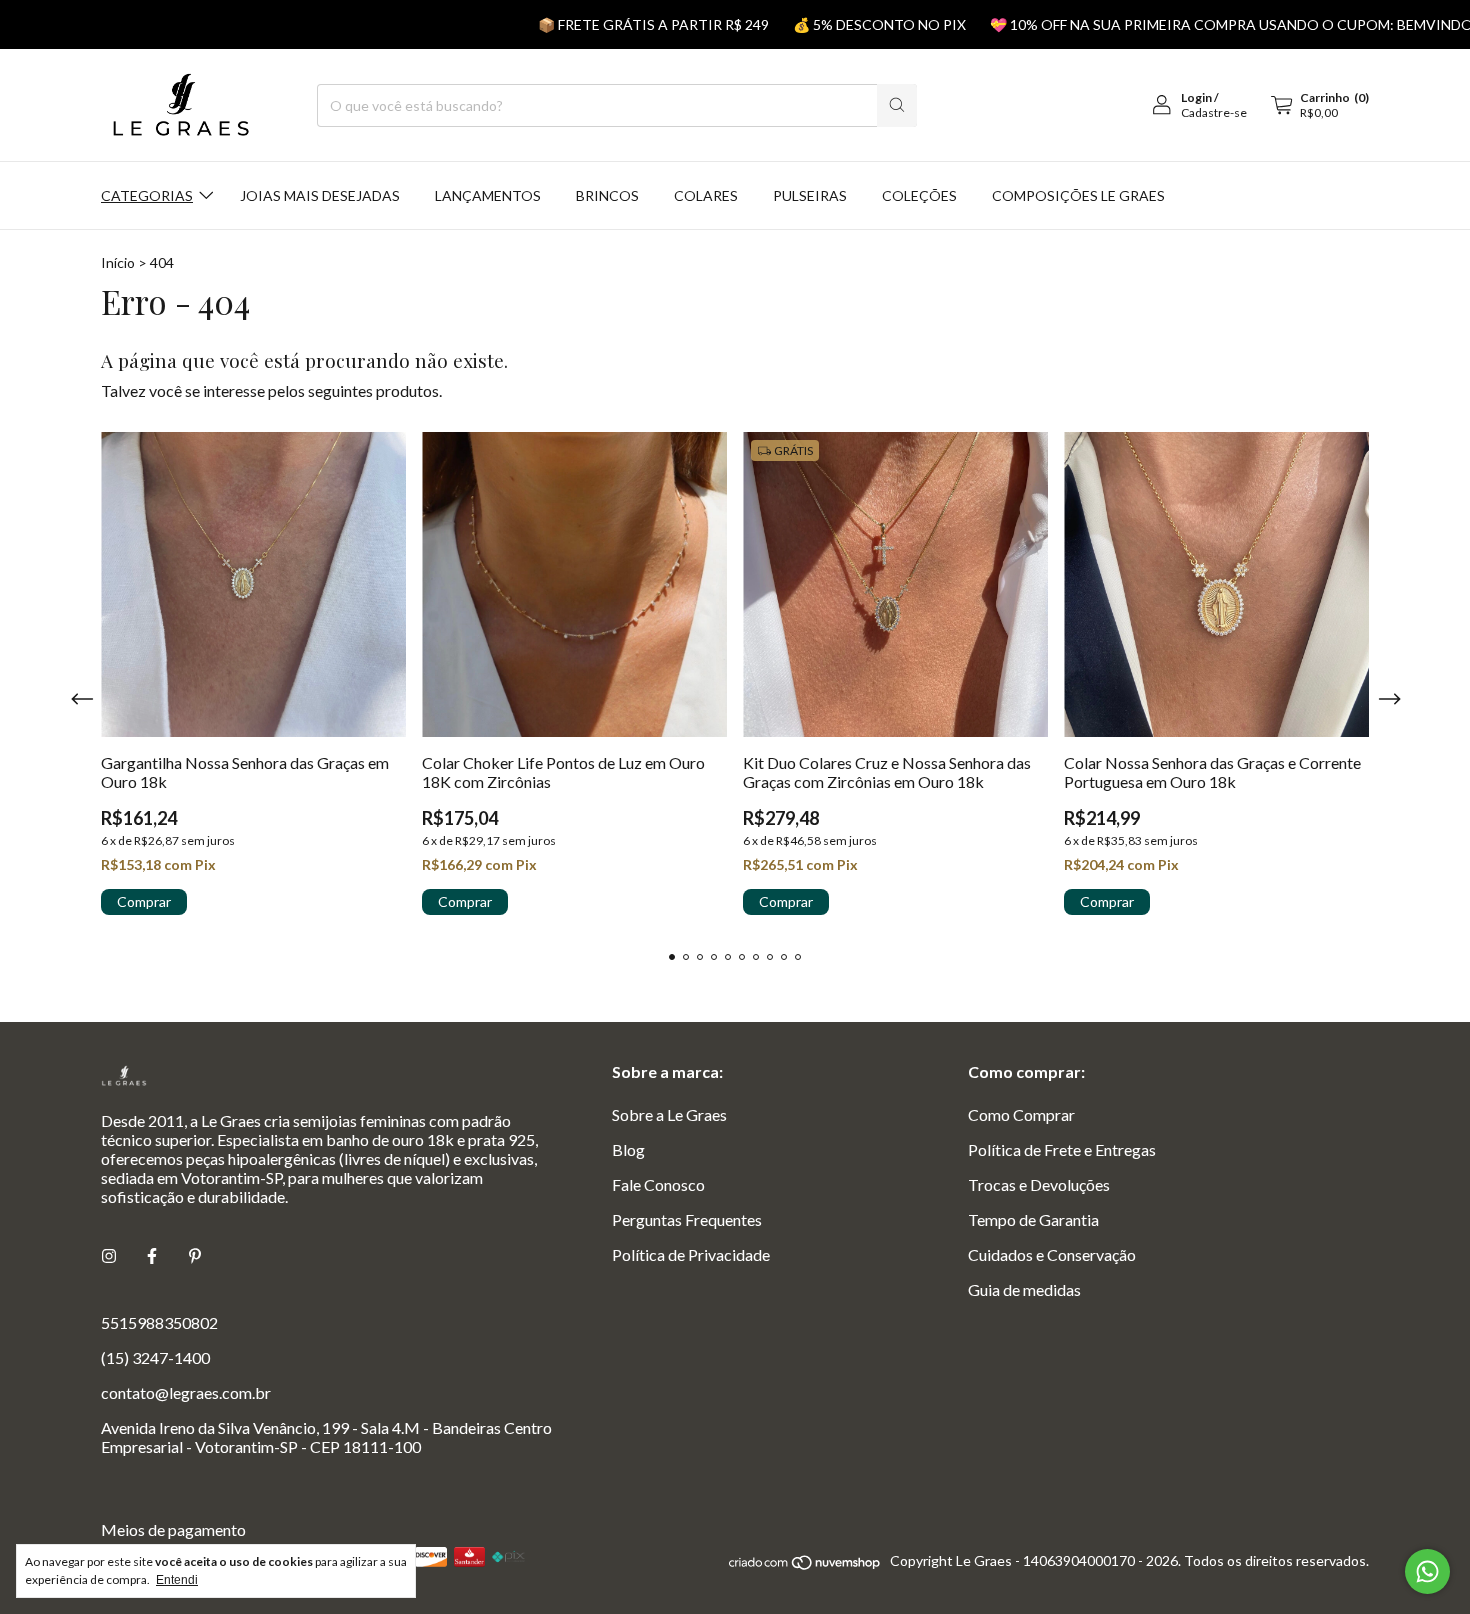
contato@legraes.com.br (186, 1392)
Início (118, 262)
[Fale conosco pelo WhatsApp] (1427, 1571)
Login (1196, 97)
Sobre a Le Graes (669, 1114)
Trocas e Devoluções (1039, 1184)
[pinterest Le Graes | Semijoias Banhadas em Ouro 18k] (195, 1255)
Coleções (919, 195)
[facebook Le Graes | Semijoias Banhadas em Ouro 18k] (152, 1255)
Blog (628, 1149)
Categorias (147, 195)
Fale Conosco (658, 1184)
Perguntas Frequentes (687, 1219)
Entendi (177, 1580)
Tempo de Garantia (1033, 1219)
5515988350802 (159, 1322)
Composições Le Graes (1078, 195)
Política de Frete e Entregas (1062, 1149)
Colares (706, 195)
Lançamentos (488, 195)
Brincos (607, 195)
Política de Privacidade (691, 1254)
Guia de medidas (1024, 1289)
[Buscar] (897, 105)
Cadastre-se (1214, 112)
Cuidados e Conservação (1052, 1254)
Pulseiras (810, 195)
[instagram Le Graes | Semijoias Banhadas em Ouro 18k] (109, 1255)
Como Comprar (1021, 1114)
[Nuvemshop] (805, 1565)
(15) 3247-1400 (155, 1357)
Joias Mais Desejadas (320, 195)
